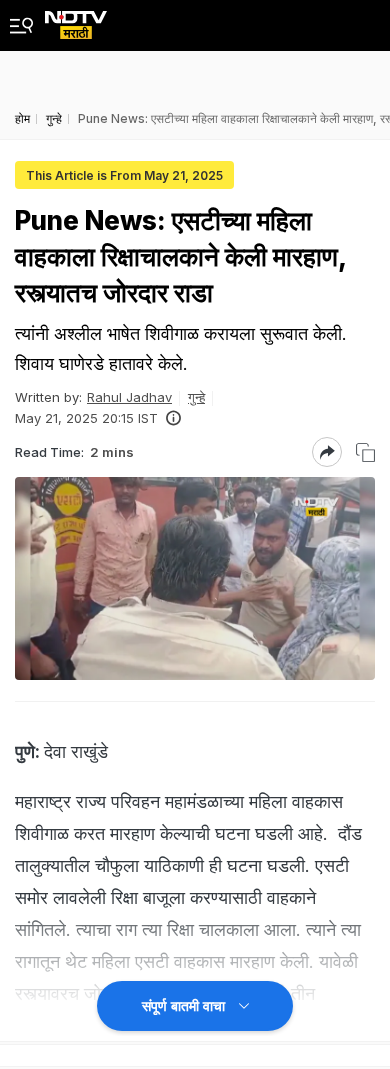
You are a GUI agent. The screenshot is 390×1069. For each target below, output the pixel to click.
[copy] (365, 452)
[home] (76, 19)
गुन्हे (196, 397)
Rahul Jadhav (129, 397)
